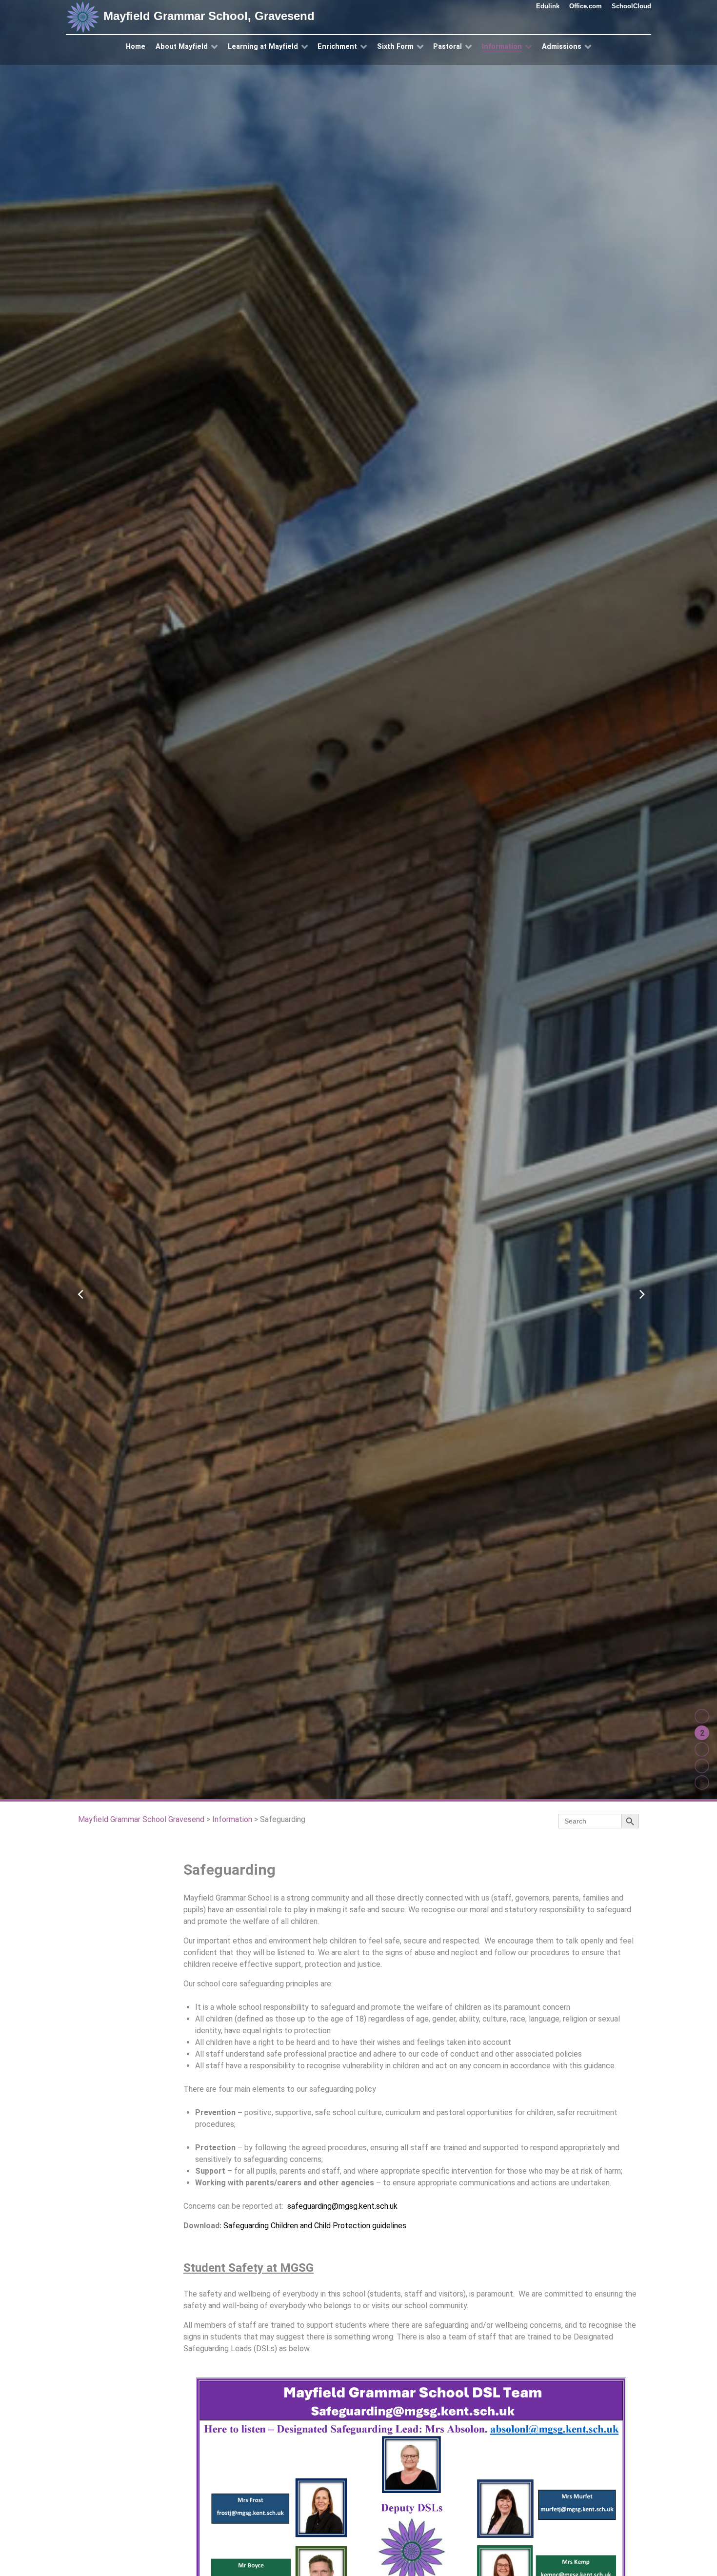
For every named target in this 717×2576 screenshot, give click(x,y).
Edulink (548, 6)
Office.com (586, 6)
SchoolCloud (631, 6)
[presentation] (78, 1289)
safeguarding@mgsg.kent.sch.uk (342, 2206)
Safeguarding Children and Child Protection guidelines (315, 2226)
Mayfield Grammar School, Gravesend (207, 16)
